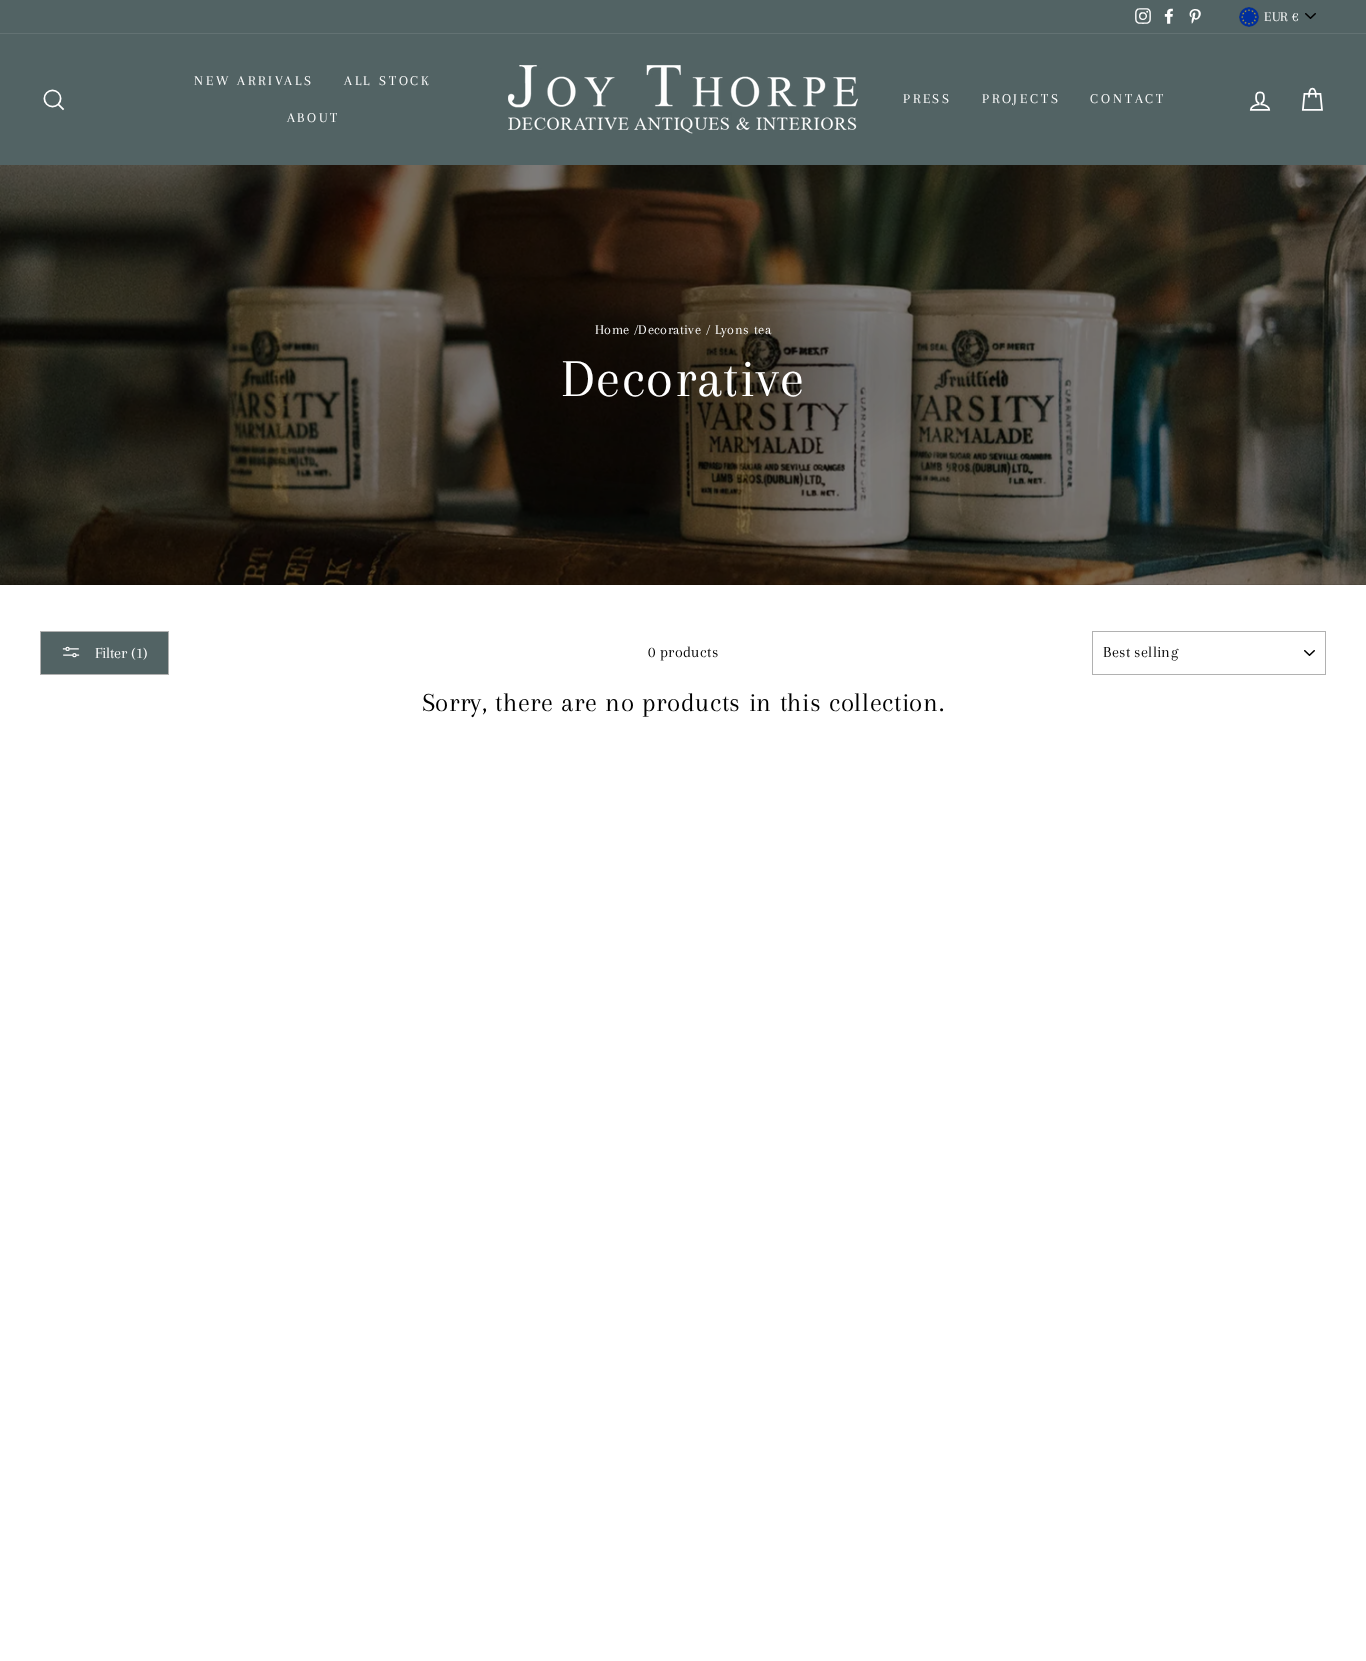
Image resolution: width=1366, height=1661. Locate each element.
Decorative (669, 329)
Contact (1128, 98)
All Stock (388, 80)
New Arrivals (254, 80)
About (313, 117)
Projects (1021, 98)
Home (612, 329)
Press (927, 98)
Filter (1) (119, 653)
